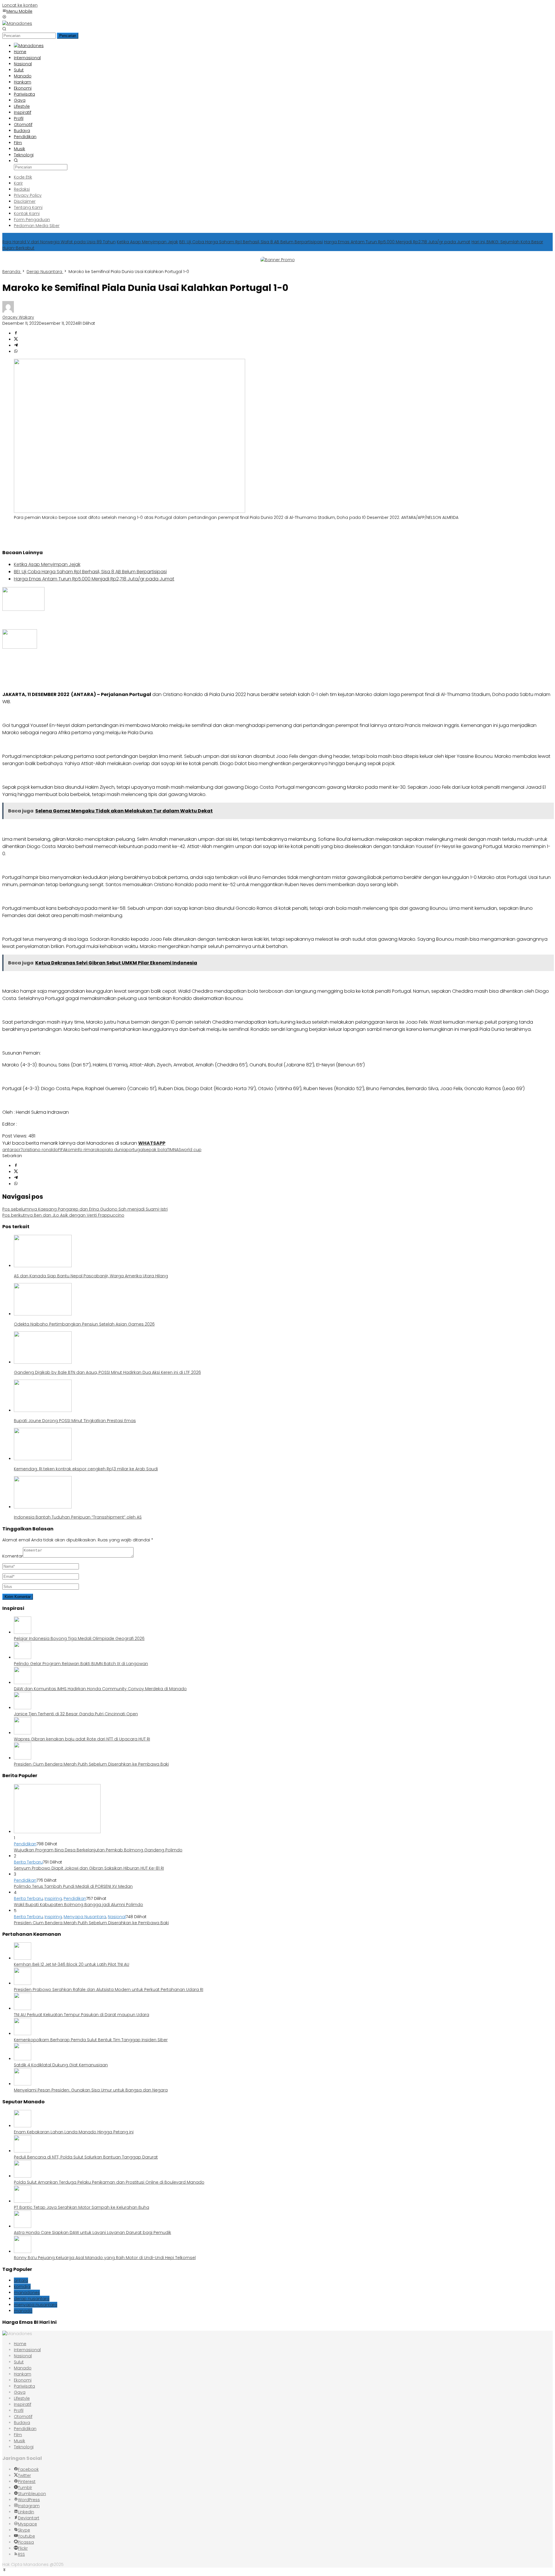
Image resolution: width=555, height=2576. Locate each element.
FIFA (62, 1150)
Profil (19, 2410)
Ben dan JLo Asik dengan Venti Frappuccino (63, 1215)
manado (23, 2311)
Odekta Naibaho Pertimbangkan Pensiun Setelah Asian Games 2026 (84, 1324)
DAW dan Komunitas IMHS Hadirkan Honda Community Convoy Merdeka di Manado (100, 1689)
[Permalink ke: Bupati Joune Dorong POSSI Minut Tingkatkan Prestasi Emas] (43, 1411)
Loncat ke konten (20, 5)
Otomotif (23, 2417)
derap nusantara (32, 2299)
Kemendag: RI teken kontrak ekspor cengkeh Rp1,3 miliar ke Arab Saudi (86, 1469)
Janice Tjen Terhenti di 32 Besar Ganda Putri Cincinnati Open (76, 1714)
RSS (21, 2554)
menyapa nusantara (36, 2305)
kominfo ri (76, 1150)
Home (20, 2344)
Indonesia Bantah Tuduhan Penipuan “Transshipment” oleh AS (78, 1517)
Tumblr (25, 2488)
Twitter (24, 2475)
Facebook (28, 2469)
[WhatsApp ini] (16, 352)
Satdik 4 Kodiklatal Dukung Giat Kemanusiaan (61, 2065)
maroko (94, 1150)
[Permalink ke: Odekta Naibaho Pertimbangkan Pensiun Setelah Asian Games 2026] (43, 1314)
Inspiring (53, 1898)
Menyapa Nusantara (85, 1917)
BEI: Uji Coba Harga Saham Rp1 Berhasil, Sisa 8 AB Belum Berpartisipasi (251, 242)
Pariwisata (24, 2386)
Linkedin (26, 2512)
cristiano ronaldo (40, 1150)
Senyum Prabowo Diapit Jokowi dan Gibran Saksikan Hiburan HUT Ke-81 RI (89, 1868)
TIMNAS (174, 1150)
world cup (191, 1150)
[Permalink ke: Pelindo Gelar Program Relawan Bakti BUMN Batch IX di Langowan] (23, 1658)
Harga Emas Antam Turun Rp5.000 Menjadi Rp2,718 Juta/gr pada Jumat (397, 242)
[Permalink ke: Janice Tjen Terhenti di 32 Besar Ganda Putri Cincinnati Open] (23, 1708)
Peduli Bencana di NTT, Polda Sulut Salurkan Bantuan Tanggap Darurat (86, 2157)
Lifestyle (22, 2398)
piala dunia (114, 1150)
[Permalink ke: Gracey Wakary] (8, 311)
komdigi (22, 2287)
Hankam (23, 2374)
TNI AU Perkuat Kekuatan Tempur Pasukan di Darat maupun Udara (82, 2015)
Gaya (20, 2392)
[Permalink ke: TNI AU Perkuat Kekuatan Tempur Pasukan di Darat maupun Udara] (23, 2009)
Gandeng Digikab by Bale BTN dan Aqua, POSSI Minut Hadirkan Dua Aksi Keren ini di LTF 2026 (107, 1372)
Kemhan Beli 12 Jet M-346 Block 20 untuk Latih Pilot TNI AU (72, 1964)
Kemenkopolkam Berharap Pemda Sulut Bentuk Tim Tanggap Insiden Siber (91, 2040)
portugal (135, 1150)
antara (9, 1150)
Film (18, 2435)
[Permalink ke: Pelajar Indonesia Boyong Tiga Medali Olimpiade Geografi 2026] (23, 1632)
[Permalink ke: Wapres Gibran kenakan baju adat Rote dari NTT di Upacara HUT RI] (23, 1733)
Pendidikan (25, 1844)
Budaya (22, 2423)
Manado (23, 2368)
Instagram (29, 2506)
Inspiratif (23, 2404)
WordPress (29, 2500)
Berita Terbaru (28, 1862)
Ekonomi (23, 2380)
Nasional (117, 1917)
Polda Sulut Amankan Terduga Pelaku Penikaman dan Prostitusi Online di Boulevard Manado (109, 2182)
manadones (27, 2293)
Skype (24, 2530)
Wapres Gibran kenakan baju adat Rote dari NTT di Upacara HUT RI (82, 1739)
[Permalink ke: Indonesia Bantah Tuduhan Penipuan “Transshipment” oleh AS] (43, 1507)
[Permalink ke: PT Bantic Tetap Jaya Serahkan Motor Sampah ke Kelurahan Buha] (23, 2201)
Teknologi (24, 2447)
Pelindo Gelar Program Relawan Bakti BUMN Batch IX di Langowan (81, 1664)
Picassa (26, 2542)
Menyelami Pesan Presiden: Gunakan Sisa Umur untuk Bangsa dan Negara (91, 2090)
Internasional (27, 2350)
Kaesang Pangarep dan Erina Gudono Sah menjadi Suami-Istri (85, 1209)
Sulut (19, 2362)
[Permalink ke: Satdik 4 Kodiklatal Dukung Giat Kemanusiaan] (23, 2059)
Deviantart (29, 2518)
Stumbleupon (32, 2494)
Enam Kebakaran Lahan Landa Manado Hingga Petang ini (74, 2132)
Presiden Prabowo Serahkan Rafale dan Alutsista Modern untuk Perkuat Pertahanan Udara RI (109, 1989)
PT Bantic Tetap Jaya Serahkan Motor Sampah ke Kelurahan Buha (82, 2207)
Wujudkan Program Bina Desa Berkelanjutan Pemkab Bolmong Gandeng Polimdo (98, 1850)
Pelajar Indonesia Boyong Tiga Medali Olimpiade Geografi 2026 (79, 1638)
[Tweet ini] (16, 339)
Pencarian (68, 36)
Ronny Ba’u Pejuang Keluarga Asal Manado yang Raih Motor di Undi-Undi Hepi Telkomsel (105, 2258)
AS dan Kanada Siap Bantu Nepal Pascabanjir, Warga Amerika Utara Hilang (91, 1276)
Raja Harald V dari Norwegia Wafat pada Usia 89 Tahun (59, 242)
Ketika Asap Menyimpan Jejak (147, 242)
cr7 (20, 1150)
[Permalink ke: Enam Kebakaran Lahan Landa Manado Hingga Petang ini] (23, 2126)
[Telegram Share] (16, 346)
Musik (20, 2441)
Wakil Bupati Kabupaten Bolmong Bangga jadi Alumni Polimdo (78, 1905)
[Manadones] (17, 23)
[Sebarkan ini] (16, 333)
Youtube (26, 2536)
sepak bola (155, 1150)
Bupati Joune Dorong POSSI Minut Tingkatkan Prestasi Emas (75, 1421)
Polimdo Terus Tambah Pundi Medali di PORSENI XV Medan (73, 1886)
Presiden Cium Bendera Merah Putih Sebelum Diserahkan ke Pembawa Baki (91, 1764)
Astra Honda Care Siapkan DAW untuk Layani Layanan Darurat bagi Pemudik (92, 2232)
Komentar (13, 1556)
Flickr (23, 2548)
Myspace (27, 2524)
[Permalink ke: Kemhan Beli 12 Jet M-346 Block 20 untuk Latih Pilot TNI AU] (23, 1958)
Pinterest (27, 2482)
